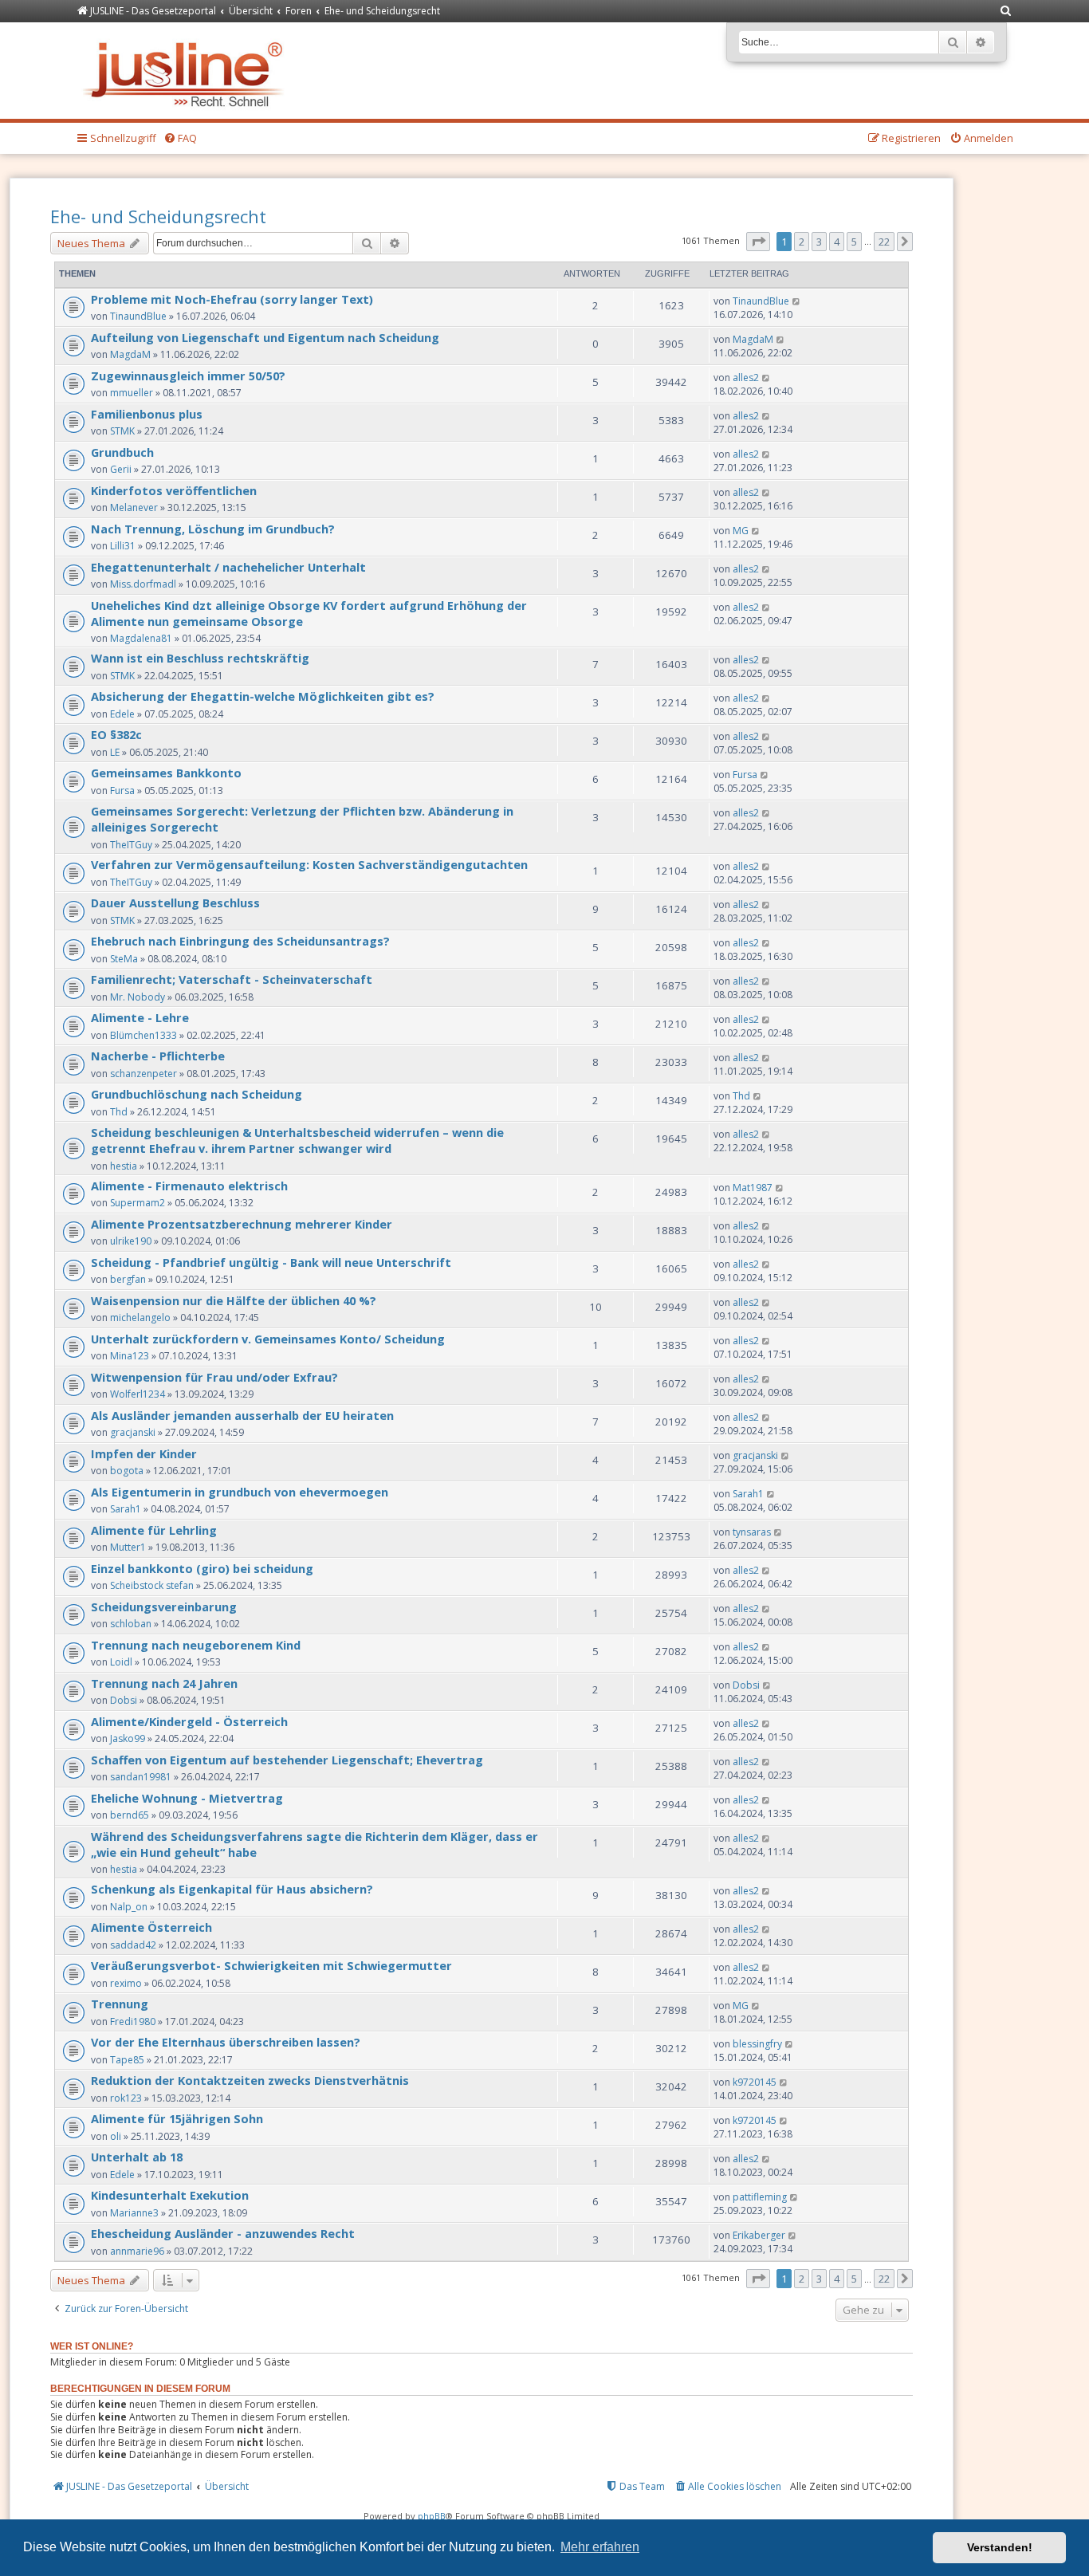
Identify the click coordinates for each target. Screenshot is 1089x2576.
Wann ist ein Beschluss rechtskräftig (200, 658)
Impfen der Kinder (144, 1453)
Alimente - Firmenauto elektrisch (189, 1186)
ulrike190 (131, 1241)
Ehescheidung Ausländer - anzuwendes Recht (223, 2233)
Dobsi (124, 1700)
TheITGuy (131, 845)
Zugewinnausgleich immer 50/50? (188, 376)
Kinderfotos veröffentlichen (174, 490)
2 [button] (802, 242)
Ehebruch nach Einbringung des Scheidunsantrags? (240, 941)
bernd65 (130, 1815)
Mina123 (130, 1356)
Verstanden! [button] (1000, 2547)
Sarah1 (126, 1509)
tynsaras (752, 1532)
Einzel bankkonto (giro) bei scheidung (202, 1568)
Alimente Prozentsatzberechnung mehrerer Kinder (242, 1224)
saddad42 (133, 1945)
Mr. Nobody (138, 997)
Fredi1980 (133, 2021)
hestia (124, 1166)
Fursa (122, 790)
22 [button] (884, 242)
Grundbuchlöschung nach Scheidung (197, 1094)
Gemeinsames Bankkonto (166, 773)
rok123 (126, 2098)
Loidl (121, 1662)
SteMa (124, 959)
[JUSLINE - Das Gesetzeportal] (187, 71)
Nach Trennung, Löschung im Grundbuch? (213, 529)
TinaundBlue (138, 316)
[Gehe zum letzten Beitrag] (797, 301)
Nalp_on (129, 1907)
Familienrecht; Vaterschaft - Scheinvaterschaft (232, 979)
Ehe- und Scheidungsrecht (158, 216)
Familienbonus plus (147, 414)
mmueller (132, 393)
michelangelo (140, 1317)
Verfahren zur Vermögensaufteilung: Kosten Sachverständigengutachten (309, 864)
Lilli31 (123, 546)
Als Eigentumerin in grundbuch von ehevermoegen (240, 1492)
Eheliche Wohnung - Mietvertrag (187, 1798)
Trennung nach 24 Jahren (164, 1683)
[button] (758, 242)
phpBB (432, 2516)
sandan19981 (141, 1777)
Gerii (121, 469)
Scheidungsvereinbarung (164, 1607)
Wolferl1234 (138, 1394)
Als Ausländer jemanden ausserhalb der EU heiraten (242, 1415)
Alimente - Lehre (140, 1017)
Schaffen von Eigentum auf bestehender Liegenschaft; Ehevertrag (287, 1760)
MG (741, 531)
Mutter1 (128, 1547)
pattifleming (760, 2197)
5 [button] (854, 242)
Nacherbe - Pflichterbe (158, 1056)
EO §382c (116, 734)
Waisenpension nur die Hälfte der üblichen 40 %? (234, 1300)
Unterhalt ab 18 (137, 2157)
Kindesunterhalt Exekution (170, 2195)
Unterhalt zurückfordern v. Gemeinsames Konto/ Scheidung (268, 1339)
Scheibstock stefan (152, 1585)
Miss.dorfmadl (143, 584)
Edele (122, 714)
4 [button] (837, 242)
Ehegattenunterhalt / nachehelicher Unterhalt (228, 567)
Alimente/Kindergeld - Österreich (189, 1721)
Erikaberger (759, 2235)
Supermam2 (138, 1203)
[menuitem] (1006, 12)
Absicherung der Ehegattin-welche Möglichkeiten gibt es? (263, 696)
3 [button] (819, 242)
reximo (126, 1983)
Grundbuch (122, 452)
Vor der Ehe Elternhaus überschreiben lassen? (226, 2042)
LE (115, 752)
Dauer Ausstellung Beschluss (175, 903)
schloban (131, 1624)
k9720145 (755, 2082)
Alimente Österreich (151, 1927)
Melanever (134, 507)
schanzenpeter (143, 1074)
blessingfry (757, 2044)
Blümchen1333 (143, 1035)
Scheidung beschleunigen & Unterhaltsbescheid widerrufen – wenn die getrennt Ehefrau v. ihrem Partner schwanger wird (297, 1140)
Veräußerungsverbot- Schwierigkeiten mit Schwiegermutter (271, 1965)
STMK (122, 431)
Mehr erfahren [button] (600, 2547)
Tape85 (127, 2060)
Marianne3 (134, 2213)
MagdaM (130, 354)
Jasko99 (128, 1738)
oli (116, 2136)
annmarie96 (137, 2251)
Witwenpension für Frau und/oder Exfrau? (214, 1377)
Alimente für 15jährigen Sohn (177, 2118)
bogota (127, 1471)
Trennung (120, 2004)
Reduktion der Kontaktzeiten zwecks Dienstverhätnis (250, 2080)
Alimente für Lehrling (154, 1530)
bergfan (128, 1279)
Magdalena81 (141, 638)
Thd (119, 1112)
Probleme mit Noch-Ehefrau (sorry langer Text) (232, 299)
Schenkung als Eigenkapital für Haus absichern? (232, 1889)
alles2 (746, 378)
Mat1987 (753, 1188)
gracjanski (133, 1432)
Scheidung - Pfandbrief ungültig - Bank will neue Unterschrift (271, 1262)
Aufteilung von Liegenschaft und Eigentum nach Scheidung (265, 337)
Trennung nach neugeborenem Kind (196, 1645)
